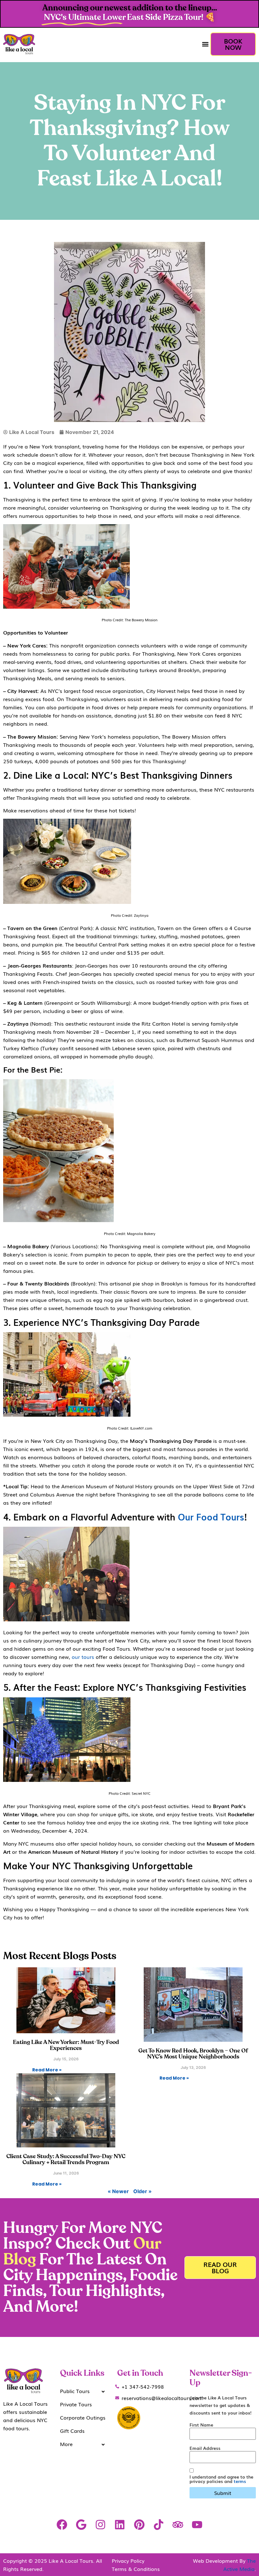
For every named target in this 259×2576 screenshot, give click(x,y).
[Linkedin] (120, 2524)
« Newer (118, 2191)
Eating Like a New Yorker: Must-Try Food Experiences (66, 2045)
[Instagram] (101, 2524)
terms (240, 2481)
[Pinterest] (139, 2524)
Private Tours (76, 2404)
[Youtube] (197, 2524)
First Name (201, 2425)
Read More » (47, 2070)
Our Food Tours (211, 1516)
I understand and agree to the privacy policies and (221, 2479)
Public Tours (75, 2391)
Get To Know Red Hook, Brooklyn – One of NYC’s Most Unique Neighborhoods (193, 2054)
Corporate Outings (83, 2417)
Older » (142, 2191)
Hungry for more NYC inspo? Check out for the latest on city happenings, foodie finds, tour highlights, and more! (90, 2268)
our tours (83, 1657)
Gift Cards (72, 2431)
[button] (205, 44)
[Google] (81, 2524)
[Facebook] (62, 2524)
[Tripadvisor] (178, 2524)
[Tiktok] (158, 2524)
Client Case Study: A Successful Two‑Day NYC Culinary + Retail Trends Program (66, 2160)
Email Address (205, 2448)
